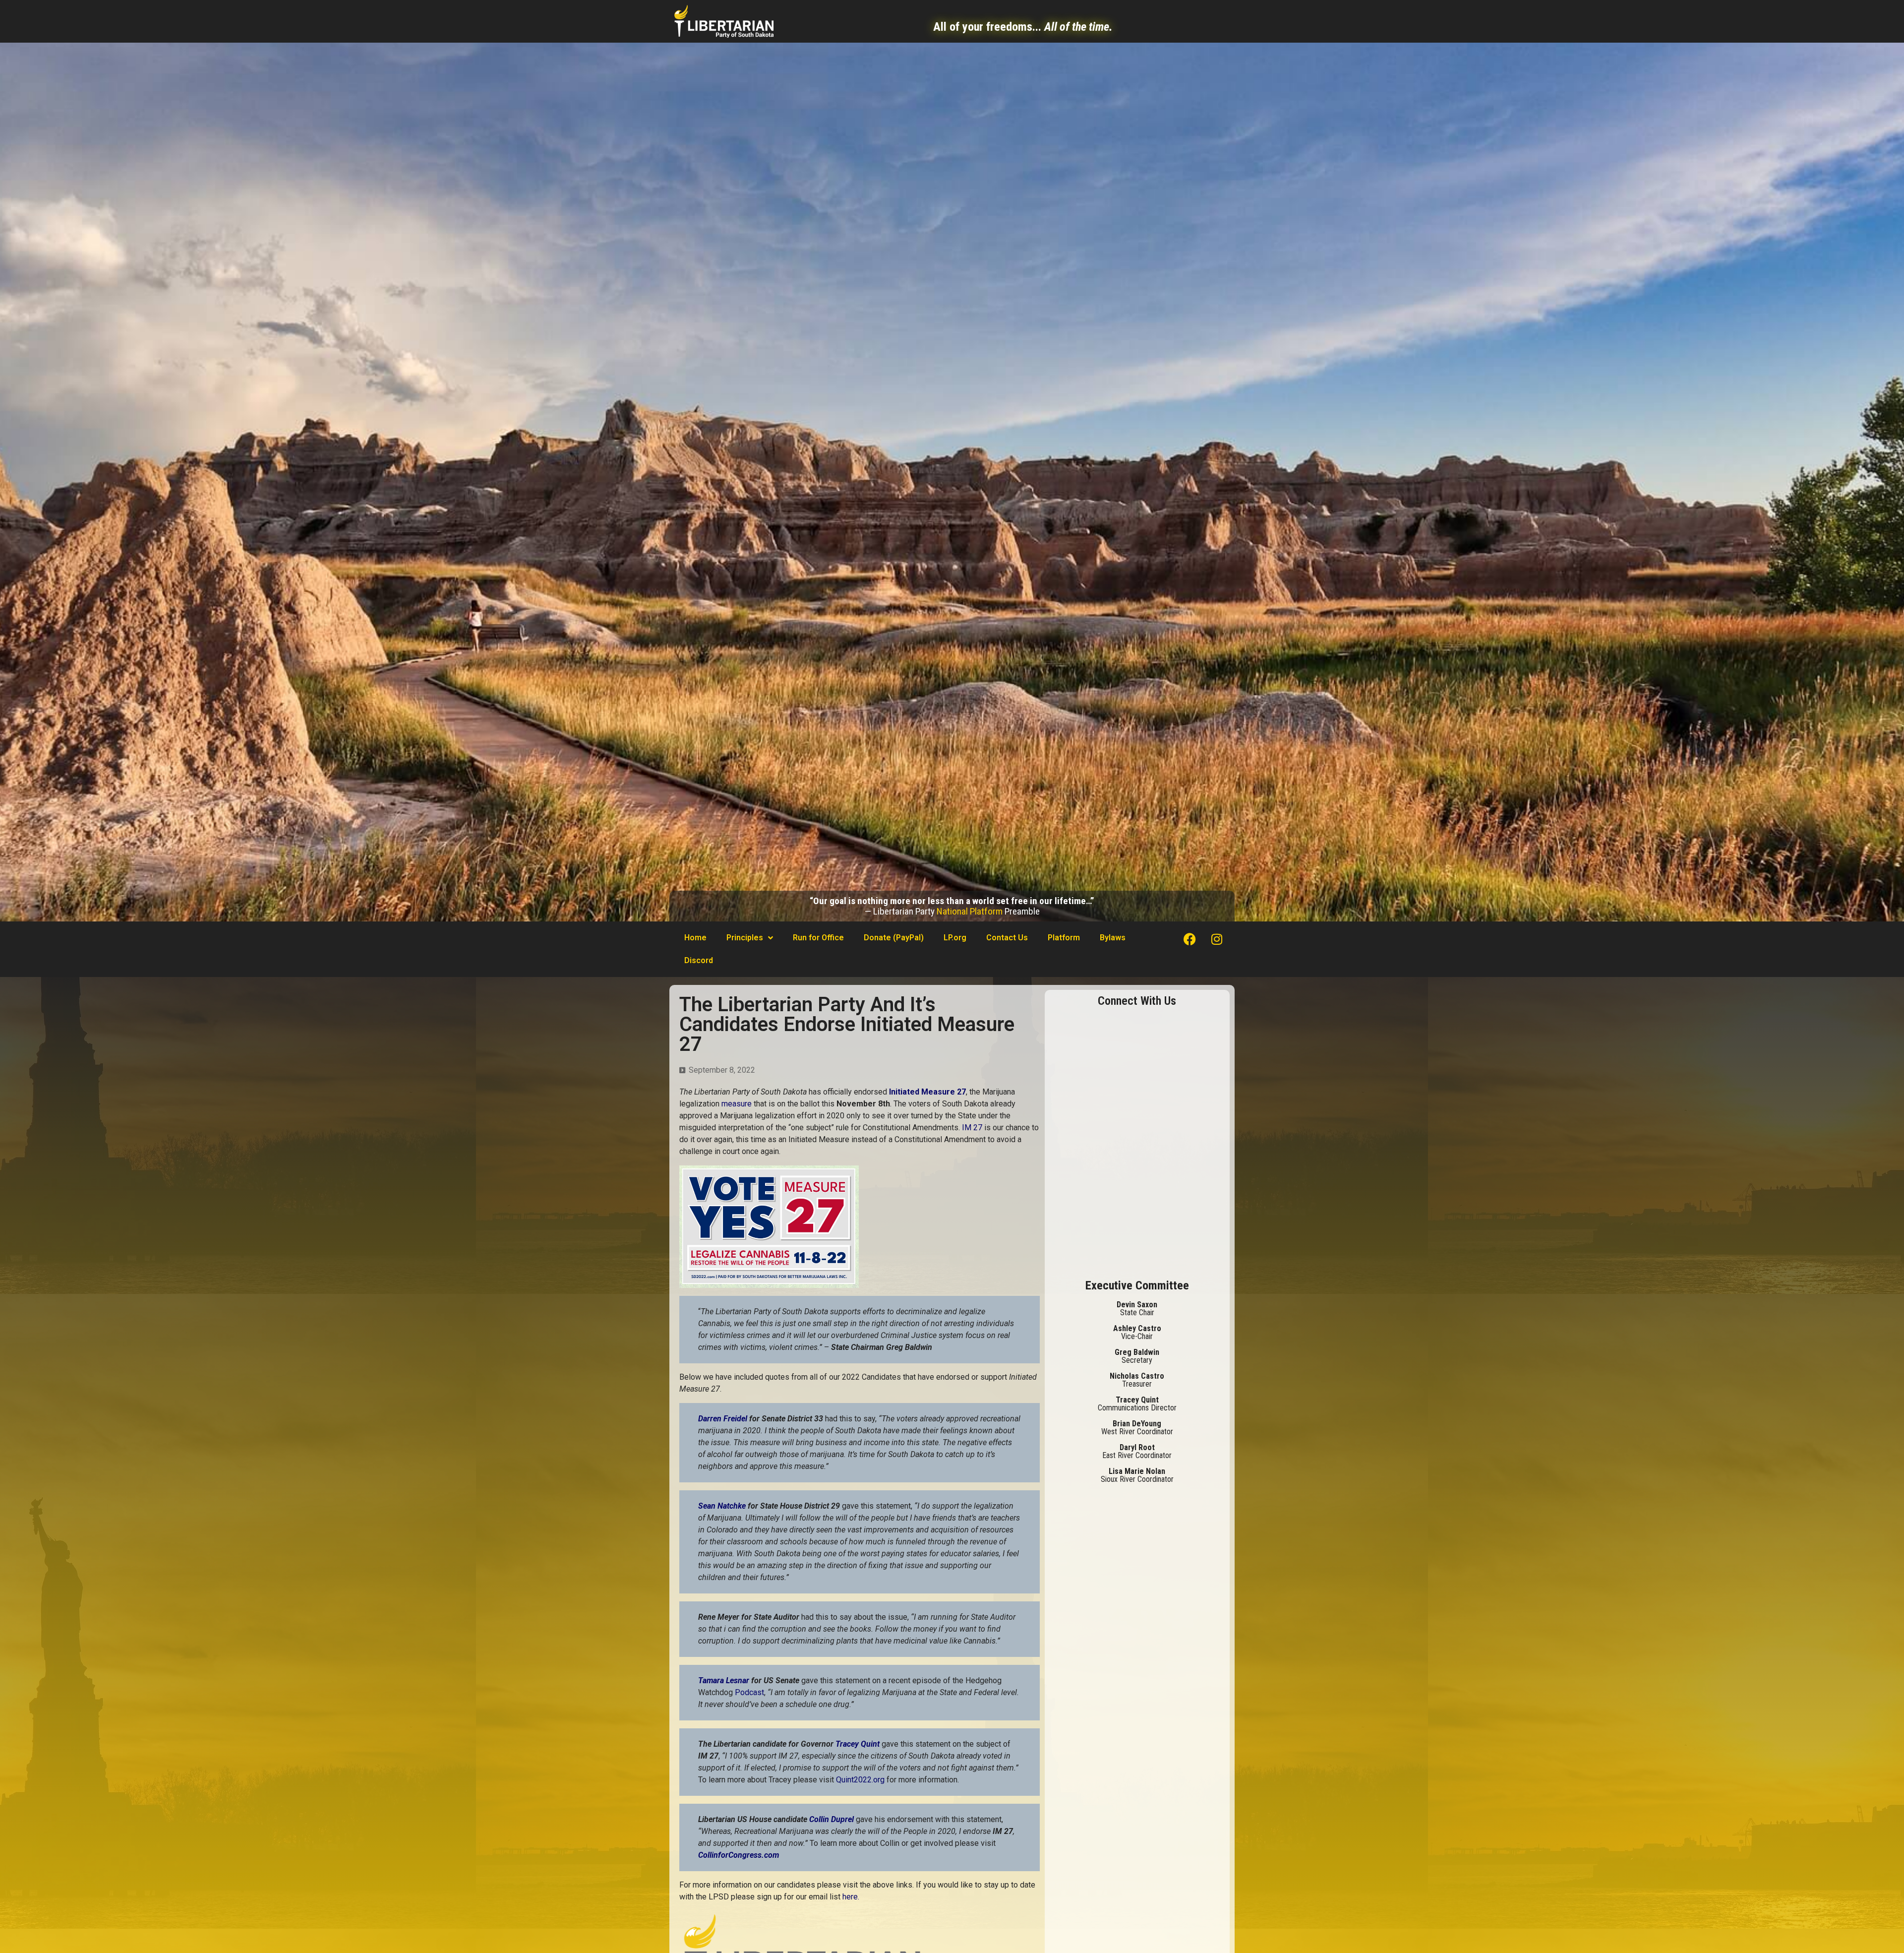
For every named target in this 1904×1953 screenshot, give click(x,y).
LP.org (955, 938)
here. (851, 1897)
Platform (1064, 938)
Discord (699, 960)
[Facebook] (1190, 939)
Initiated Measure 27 (926, 1092)
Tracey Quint (859, 1744)
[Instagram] (1217, 939)
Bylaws (1113, 938)
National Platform (970, 911)
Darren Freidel (724, 1419)
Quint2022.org (860, 1780)
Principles (745, 938)
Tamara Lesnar (725, 1680)
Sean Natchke (722, 1506)
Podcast (749, 1692)
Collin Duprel (832, 1819)
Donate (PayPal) (894, 938)
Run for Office (818, 938)
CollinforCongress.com (739, 1855)
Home (695, 938)
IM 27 (973, 1128)
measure (737, 1104)
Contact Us (1007, 938)
